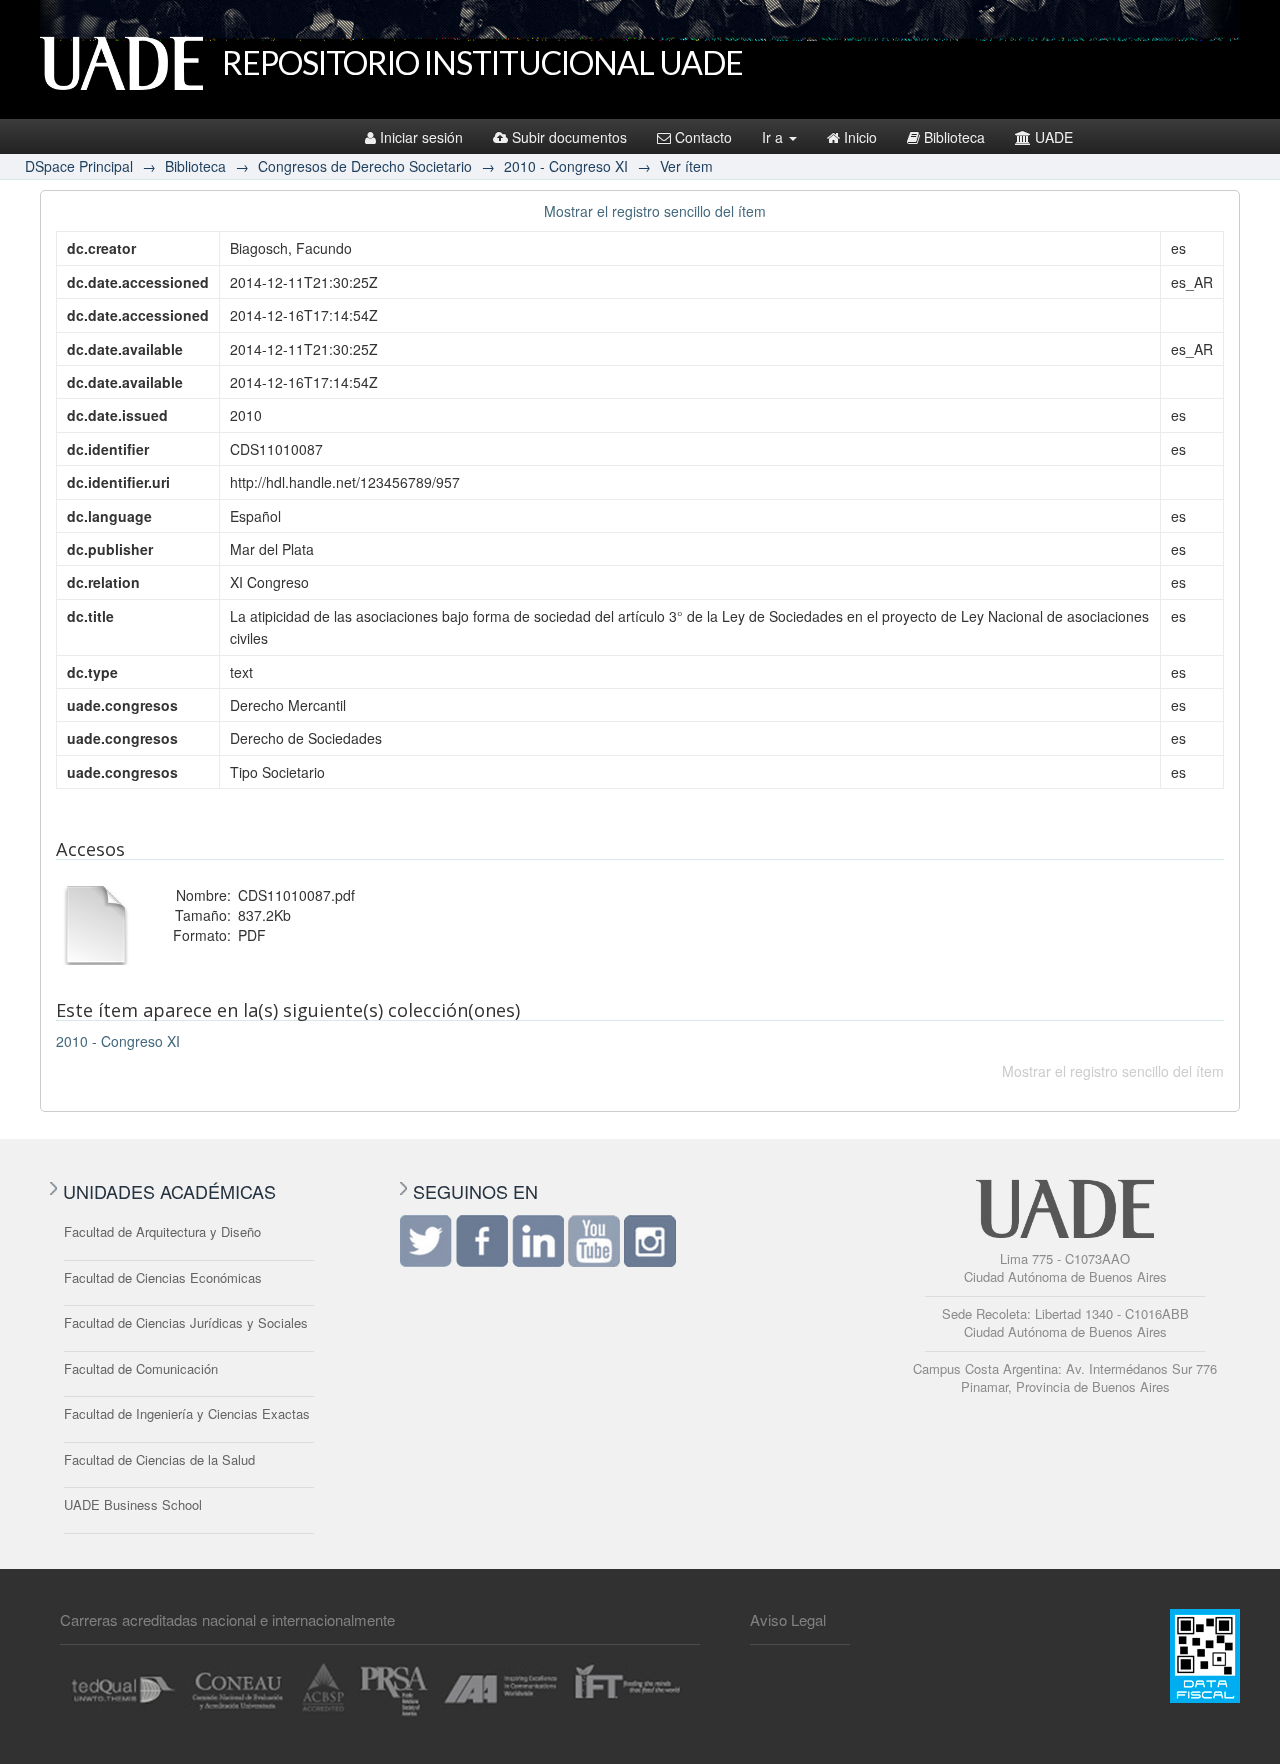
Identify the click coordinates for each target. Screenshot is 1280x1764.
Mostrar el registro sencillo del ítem (655, 211)
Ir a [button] (774, 137)
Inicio (860, 137)
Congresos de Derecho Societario (365, 166)
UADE (1054, 137)
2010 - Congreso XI (566, 166)
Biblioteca (954, 137)
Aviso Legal (788, 1619)
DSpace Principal (79, 166)
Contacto (703, 137)
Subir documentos (569, 137)
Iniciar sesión (421, 137)
